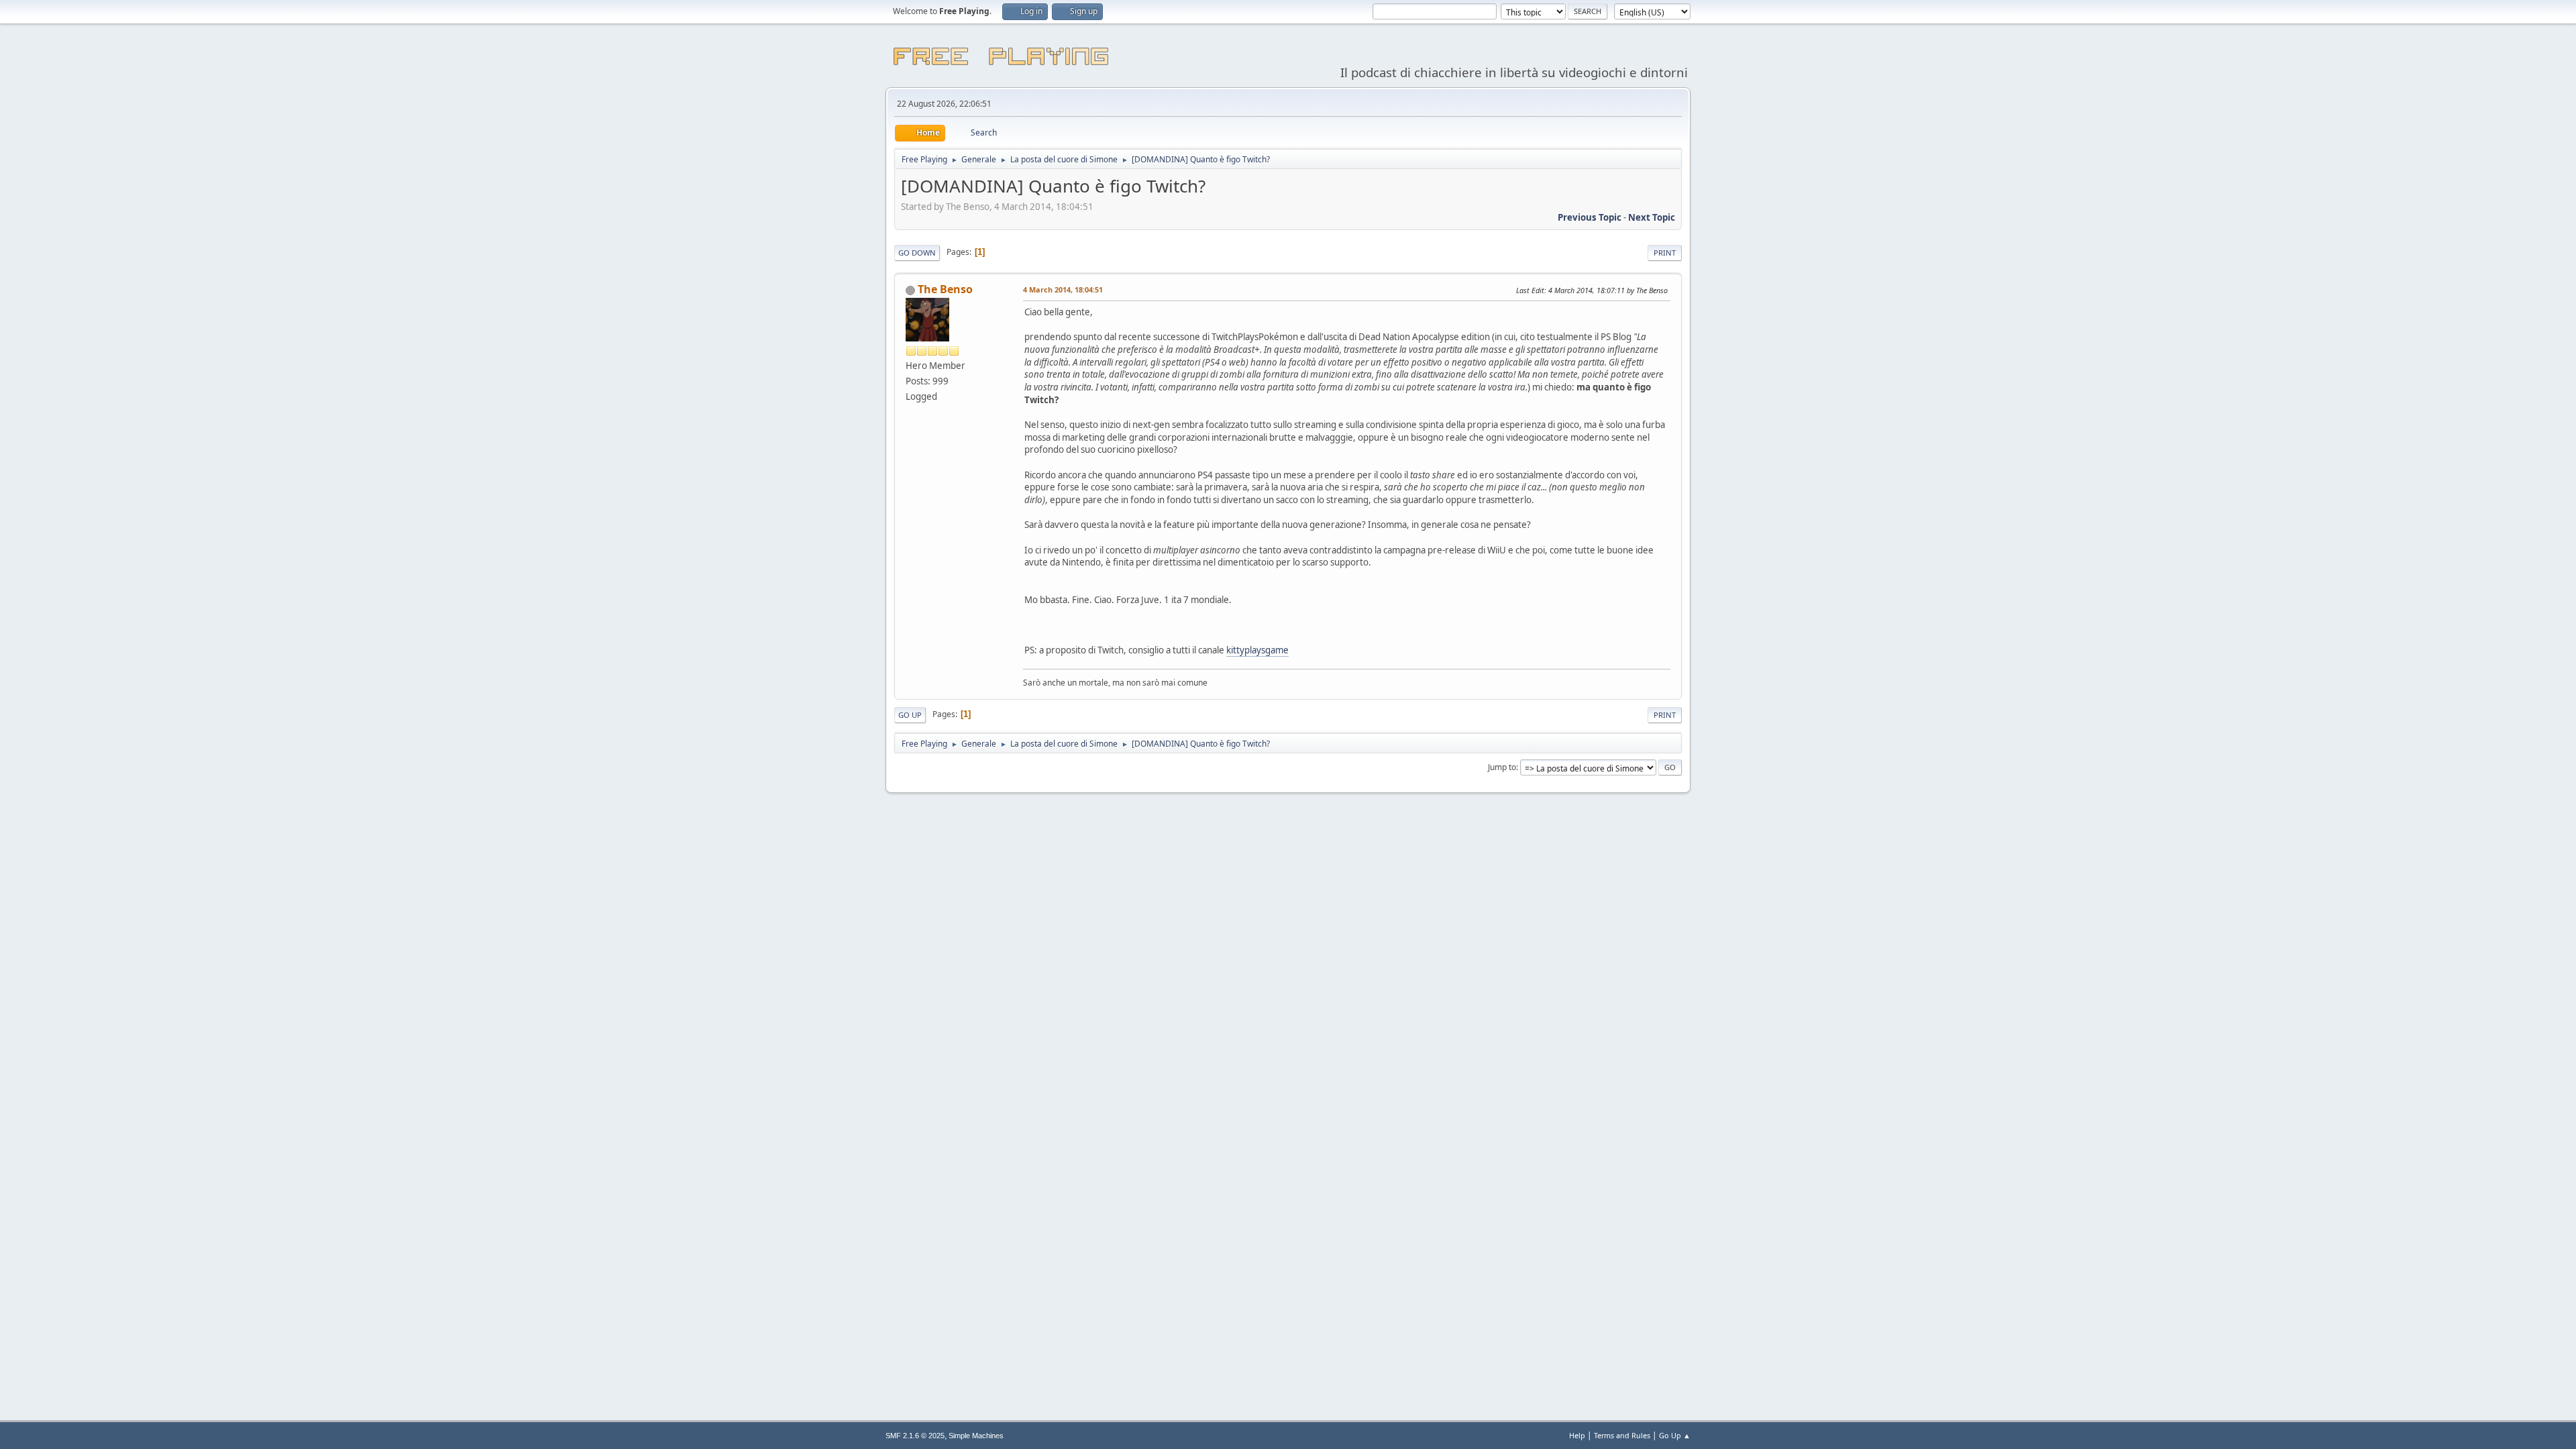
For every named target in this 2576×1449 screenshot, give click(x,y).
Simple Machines (976, 1436)
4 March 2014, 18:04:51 (1063, 289)
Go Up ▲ (1675, 1435)
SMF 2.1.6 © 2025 (915, 1436)
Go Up (910, 715)
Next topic (1652, 217)
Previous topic (1590, 217)
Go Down (917, 253)
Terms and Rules (1622, 1435)
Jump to (1502, 767)
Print (1665, 253)
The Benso (945, 289)
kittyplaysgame (1257, 650)
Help (1577, 1435)
